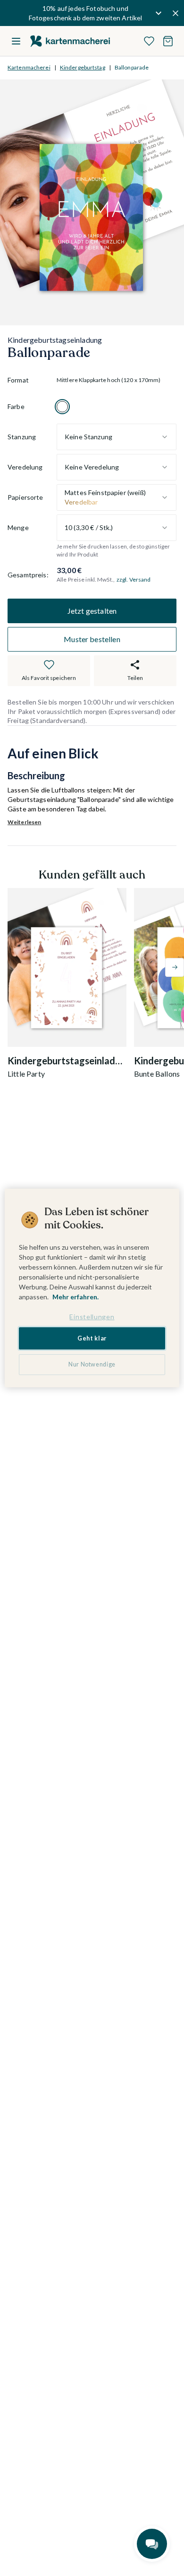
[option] (62, 407)
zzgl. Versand (134, 579)
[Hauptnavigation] (16, 41)
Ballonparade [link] (132, 67)
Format (18, 380)
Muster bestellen (92, 639)
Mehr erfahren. (75, 1297)
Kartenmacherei (29, 67)
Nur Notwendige (92, 1364)
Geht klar (92, 1338)
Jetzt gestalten (92, 611)
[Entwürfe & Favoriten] (149, 41)
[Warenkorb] (168, 41)
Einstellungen (92, 1317)
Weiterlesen (24, 822)
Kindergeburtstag (83, 67)
